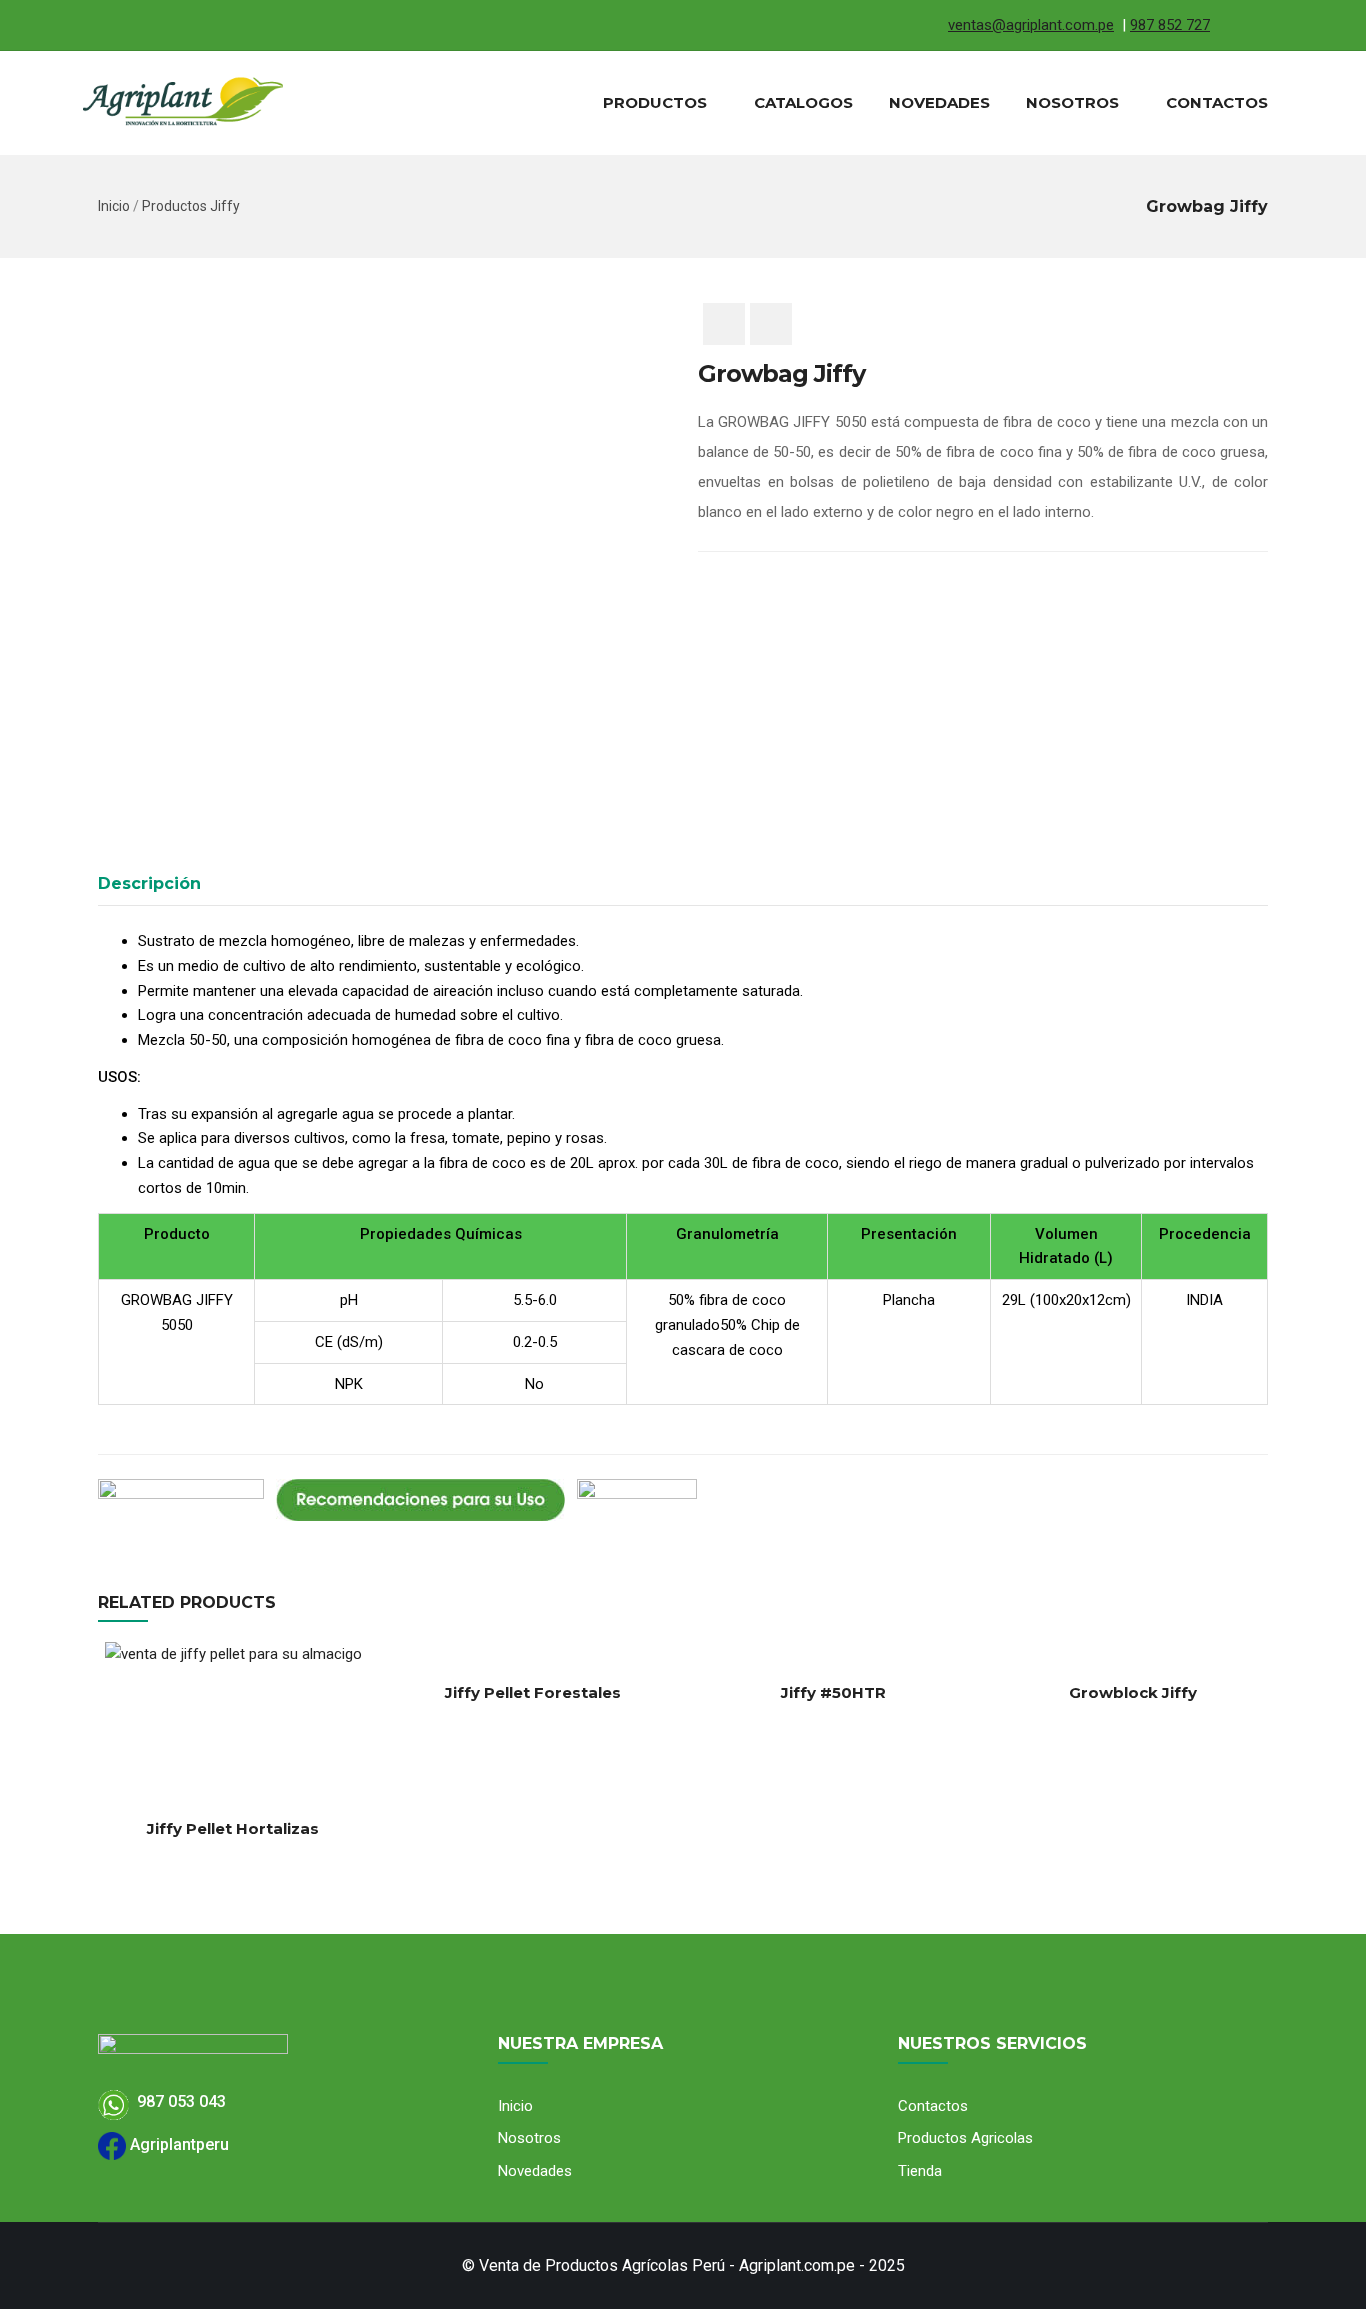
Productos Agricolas (965, 2138)
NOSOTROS (1072, 102)
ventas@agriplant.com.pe (1031, 25)
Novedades (535, 2171)
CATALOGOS (803, 102)
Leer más (107, 1746)
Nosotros (529, 2138)
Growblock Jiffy (1133, 1692)
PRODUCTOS (655, 102)
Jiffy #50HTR (833, 1692)
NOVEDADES (939, 102)
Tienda (920, 2171)
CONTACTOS (1217, 102)
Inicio (114, 206)
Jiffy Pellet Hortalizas (233, 1828)
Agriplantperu (177, 2144)
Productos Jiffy (191, 206)
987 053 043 (177, 2101)
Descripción (149, 883)
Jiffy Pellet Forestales (533, 1692)
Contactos (933, 2106)
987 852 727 (1170, 25)
